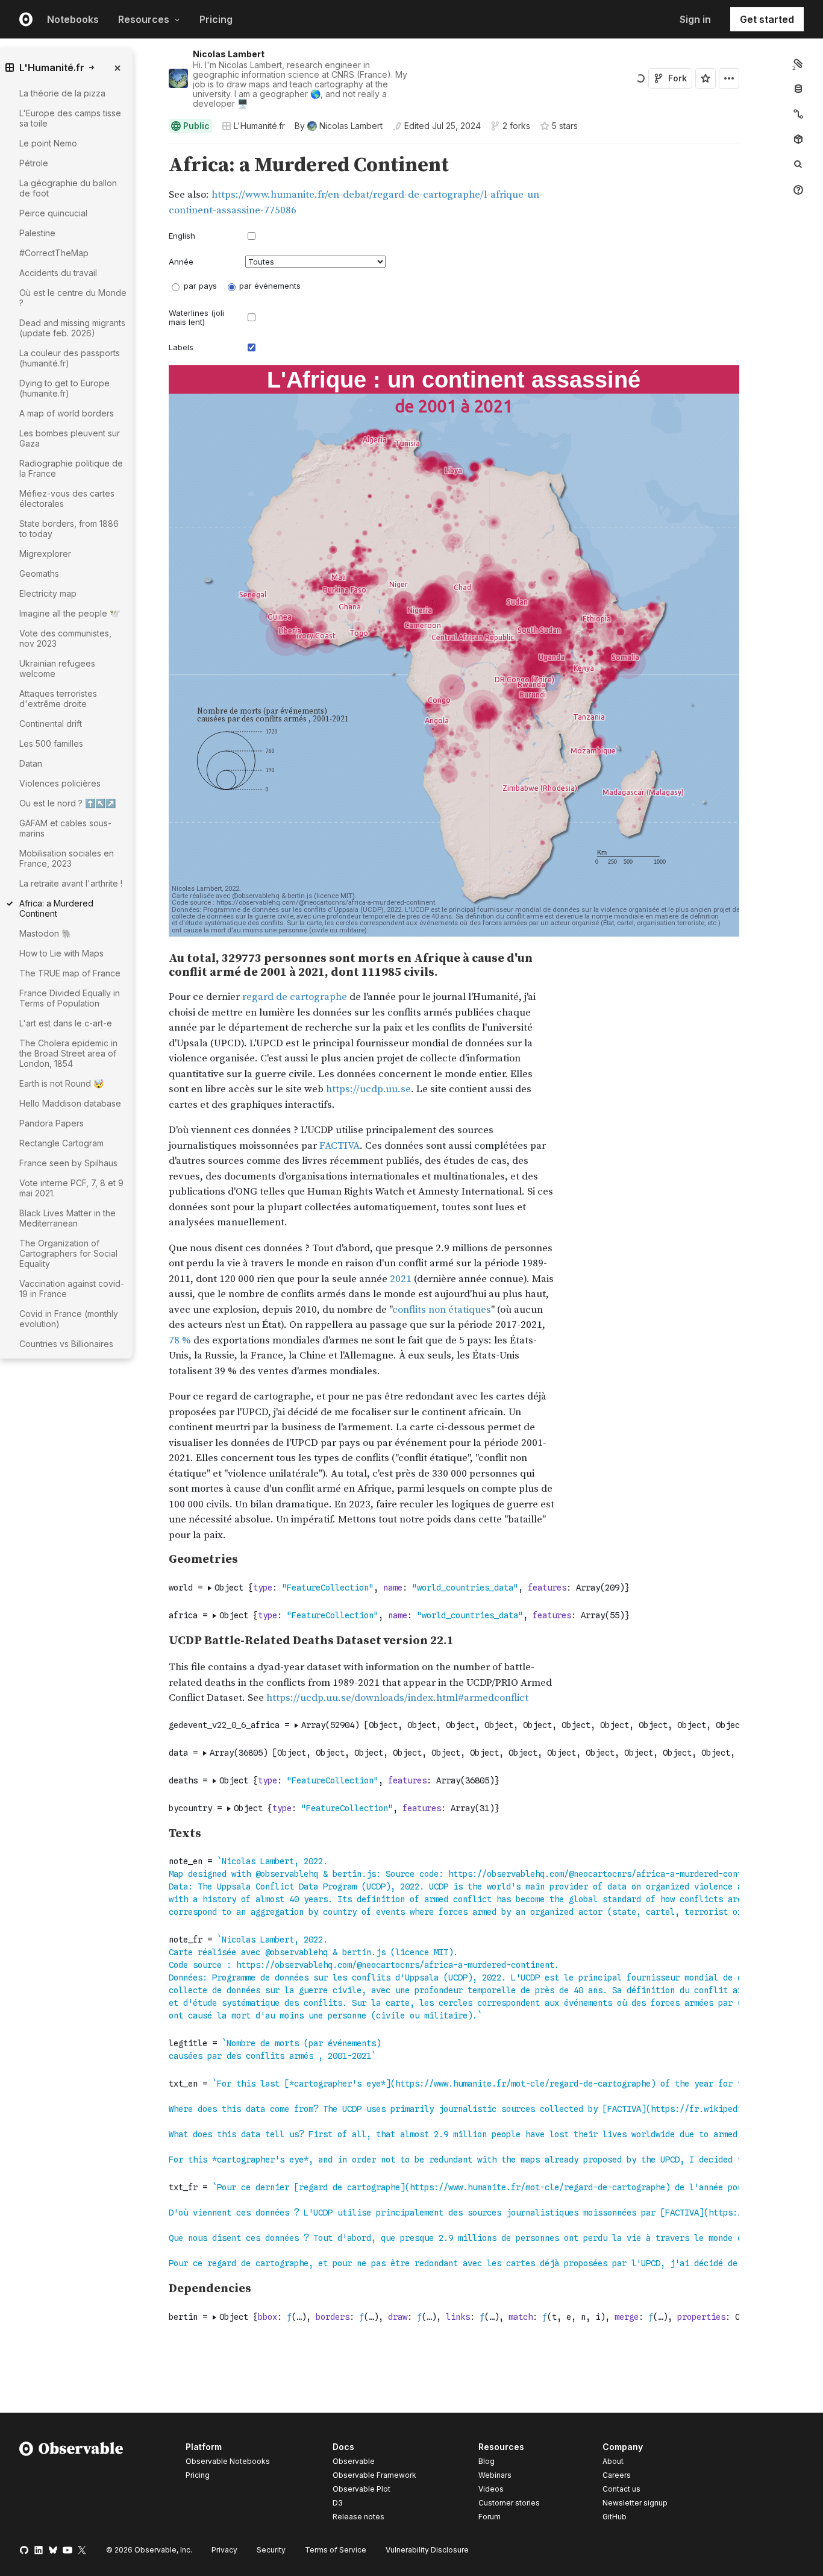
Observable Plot (361, 2489)
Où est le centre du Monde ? (73, 298)
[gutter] (102, 1561)
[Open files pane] (798, 63)
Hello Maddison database (70, 1103)
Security (271, 2550)
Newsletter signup (635, 2503)
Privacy (224, 2550)
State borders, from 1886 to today (69, 529)
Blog (487, 2461)
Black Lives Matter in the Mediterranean (67, 1218)
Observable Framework (374, 2475)
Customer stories (509, 2503)
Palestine (37, 233)
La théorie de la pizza (62, 93)
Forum (490, 2517)
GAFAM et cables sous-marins (65, 828)
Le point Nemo (48, 143)
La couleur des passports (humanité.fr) (70, 358)
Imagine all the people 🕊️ (70, 613)
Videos (491, 2489)
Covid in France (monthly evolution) (69, 1319)
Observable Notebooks (228, 2461)
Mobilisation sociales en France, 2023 (67, 858)
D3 (338, 2503)
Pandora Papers (52, 1123)
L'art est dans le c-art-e (66, 1023)
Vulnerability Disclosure (427, 2550)
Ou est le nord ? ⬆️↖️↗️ (67, 803)
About (613, 2461)
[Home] (71, 2484)
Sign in (695, 19)
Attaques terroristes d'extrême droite (58, 699)
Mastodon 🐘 (45, 933)
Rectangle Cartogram (61, 1143)
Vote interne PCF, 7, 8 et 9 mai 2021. (71, 1188)
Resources (144, 19)
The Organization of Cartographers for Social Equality (68, 1253)
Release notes (358, 2517)
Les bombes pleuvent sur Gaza (70, 438)
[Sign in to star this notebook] (706, 78)
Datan (31, 763)
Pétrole (34, 163)
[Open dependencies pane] (798, 139)
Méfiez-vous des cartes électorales (67, 498)
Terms (336, 2550)
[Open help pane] (798, 190)
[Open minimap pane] (798, 114)
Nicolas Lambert (229, 54)
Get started (767, 19)
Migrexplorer (45, 554)
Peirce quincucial (53, 213)
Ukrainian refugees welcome (57, 668)
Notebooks (73, 19)
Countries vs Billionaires (66, 1344)
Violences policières (60, 783)
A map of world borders (67, 413)
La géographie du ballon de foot (68, 188)
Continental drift (51, 724)
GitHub (615, 2517)
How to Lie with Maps (61, 953)
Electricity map (48, 593)
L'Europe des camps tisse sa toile (70, 118)
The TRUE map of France (70, 973)
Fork (677, 78)
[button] (155, 149)
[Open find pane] (798, 165)
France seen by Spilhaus (68, 1163)
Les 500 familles (51, 743)
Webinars (495, 2475)
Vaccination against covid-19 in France (72, 1289)
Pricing (216, 19)
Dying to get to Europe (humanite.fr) (64, 388)
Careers (617, 2475)
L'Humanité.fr (259, 126)
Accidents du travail (58, 273)
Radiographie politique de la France (71, 468)
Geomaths (39, 573)
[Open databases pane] (798, 89)
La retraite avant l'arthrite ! (71, 883)
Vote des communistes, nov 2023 (65, 638)
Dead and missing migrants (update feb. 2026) (72, 328)
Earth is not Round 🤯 (61, 1083)
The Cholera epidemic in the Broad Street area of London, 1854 (68, 1053)
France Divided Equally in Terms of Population (70, 998)
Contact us (621, 2489)
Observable (354, 2461)
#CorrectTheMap (54, 253)
